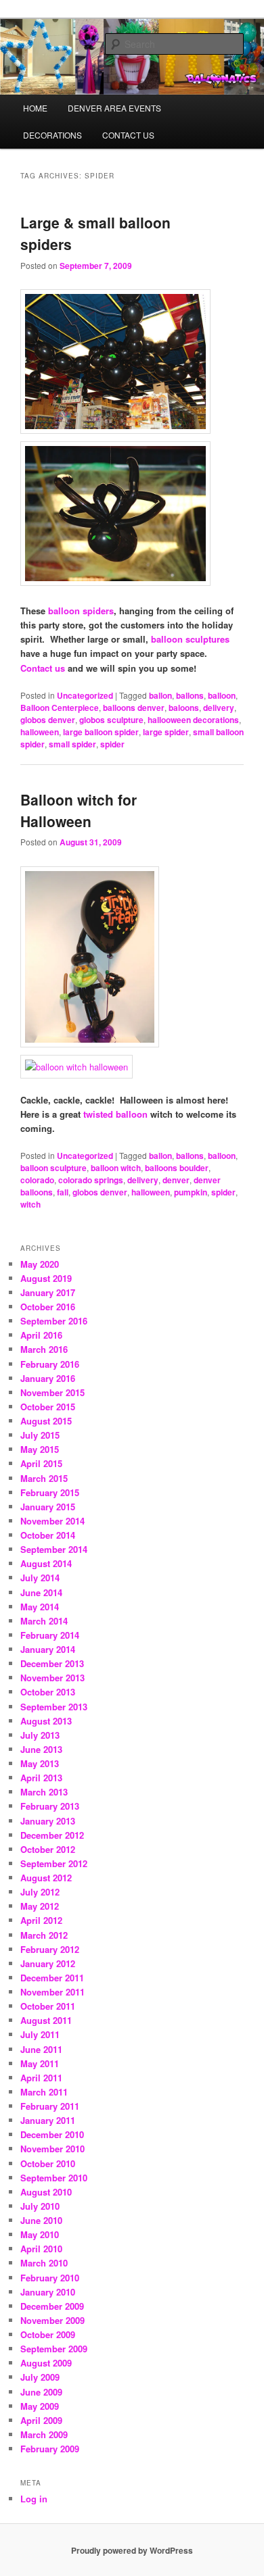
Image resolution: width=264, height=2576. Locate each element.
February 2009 (50, 2449)
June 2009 (41, 2392)
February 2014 (50, 1635)
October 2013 (48, 1692)
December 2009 (52, 2306)
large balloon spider (101, 732)
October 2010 (48, 2163)
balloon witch (116, 1168)
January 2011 (48, 2120)
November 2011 (52, 1992)
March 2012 (44, 1935)
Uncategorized (85, 695)
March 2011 (44, 2092)
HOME (35, 108)
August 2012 (46, 1878)
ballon (160, 695)
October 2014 (48, 1535)
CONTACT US (128, 135)
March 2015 (44, 1478)
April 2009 (41, 2420)
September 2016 (54, 1321)
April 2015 (41, 1463)
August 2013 (46, 1721)
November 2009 (52, 2320)
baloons (184, 708)
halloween (40, 732)
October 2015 (48, 1407)
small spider (72, 744)
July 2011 (40, 2034)
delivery (219, 708)
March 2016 (44, 1349)
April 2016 (41, 1335)
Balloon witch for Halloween (79, 810)
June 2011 (41, 2049)
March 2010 (44, 2263)
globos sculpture (111, 720)
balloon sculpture (53, 1168)
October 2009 (48, 2334)
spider (112, 744)
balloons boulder (177, 1168)
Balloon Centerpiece (60, 708)
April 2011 (41, 2078)
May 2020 (40, 1264)
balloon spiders (81, 611)
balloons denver (134, 708)
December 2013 (52, 1663)
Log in (34, 2499)
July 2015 (40, 1435)
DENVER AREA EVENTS (114, 108)
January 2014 (48, 1649)
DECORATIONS (52, 135)
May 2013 (40, 1763)
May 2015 (40, 1449)
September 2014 (54, 1549)
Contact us (43, 668)
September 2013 (54, 1707)
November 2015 (52, 1392)
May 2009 (40, 2406)
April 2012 (41, 1920)
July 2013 (40, 1735)
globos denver (48, 720)
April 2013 (41, 1778)
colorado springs (91, 1180)
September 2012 (54, 1863)
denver (176, 1180)
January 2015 (48, 1507)
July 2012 (40, 1892)
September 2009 (54, 2349)
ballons (190, 695)
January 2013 (48, 1821)
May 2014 (40, 1607)
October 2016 (48, 1307)
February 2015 (50, 1492)
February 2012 (50, 1949)
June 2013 (41, 1749)
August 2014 (46, 1563)
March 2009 (44, 2434)
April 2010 (41, 2249)
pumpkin (191, 1192)
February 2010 (50, 2278)
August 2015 (46, 1421)
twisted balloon (115, 1114)
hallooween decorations (193, 720)
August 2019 (46, 1278)
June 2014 (41, 1592)
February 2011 (50, 2106)
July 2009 (40, 2377)
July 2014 (40, 1578)
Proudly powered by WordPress (132, 2550)
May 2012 (40, 1906)
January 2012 (48, 1963)
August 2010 (46, 2192)
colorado (37, 1180)
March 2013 (44, 1792)
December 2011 (52, 1978)
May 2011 (40, 2063)
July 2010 (40, 2206)
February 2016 (50, 1364)
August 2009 (46, 2363)
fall (63, 1192)
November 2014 (52, 1521)
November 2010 (52, 2149)
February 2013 (50, 1806)
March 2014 (44, 1621)
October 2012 (48, 1849)
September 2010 (54, 2178)
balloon (222, 695)
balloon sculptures (190, 639)
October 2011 (48, 2006)
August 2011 (46, 2020)
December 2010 (52, 2134)
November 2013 (52, 1678)
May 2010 (40, 2234)
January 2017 (48, 1292)
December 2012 (52, 1835)
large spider (166, 732)
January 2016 (48, 1378)
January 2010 (48, 2292)
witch (30, 1204)
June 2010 (41, 2220)
